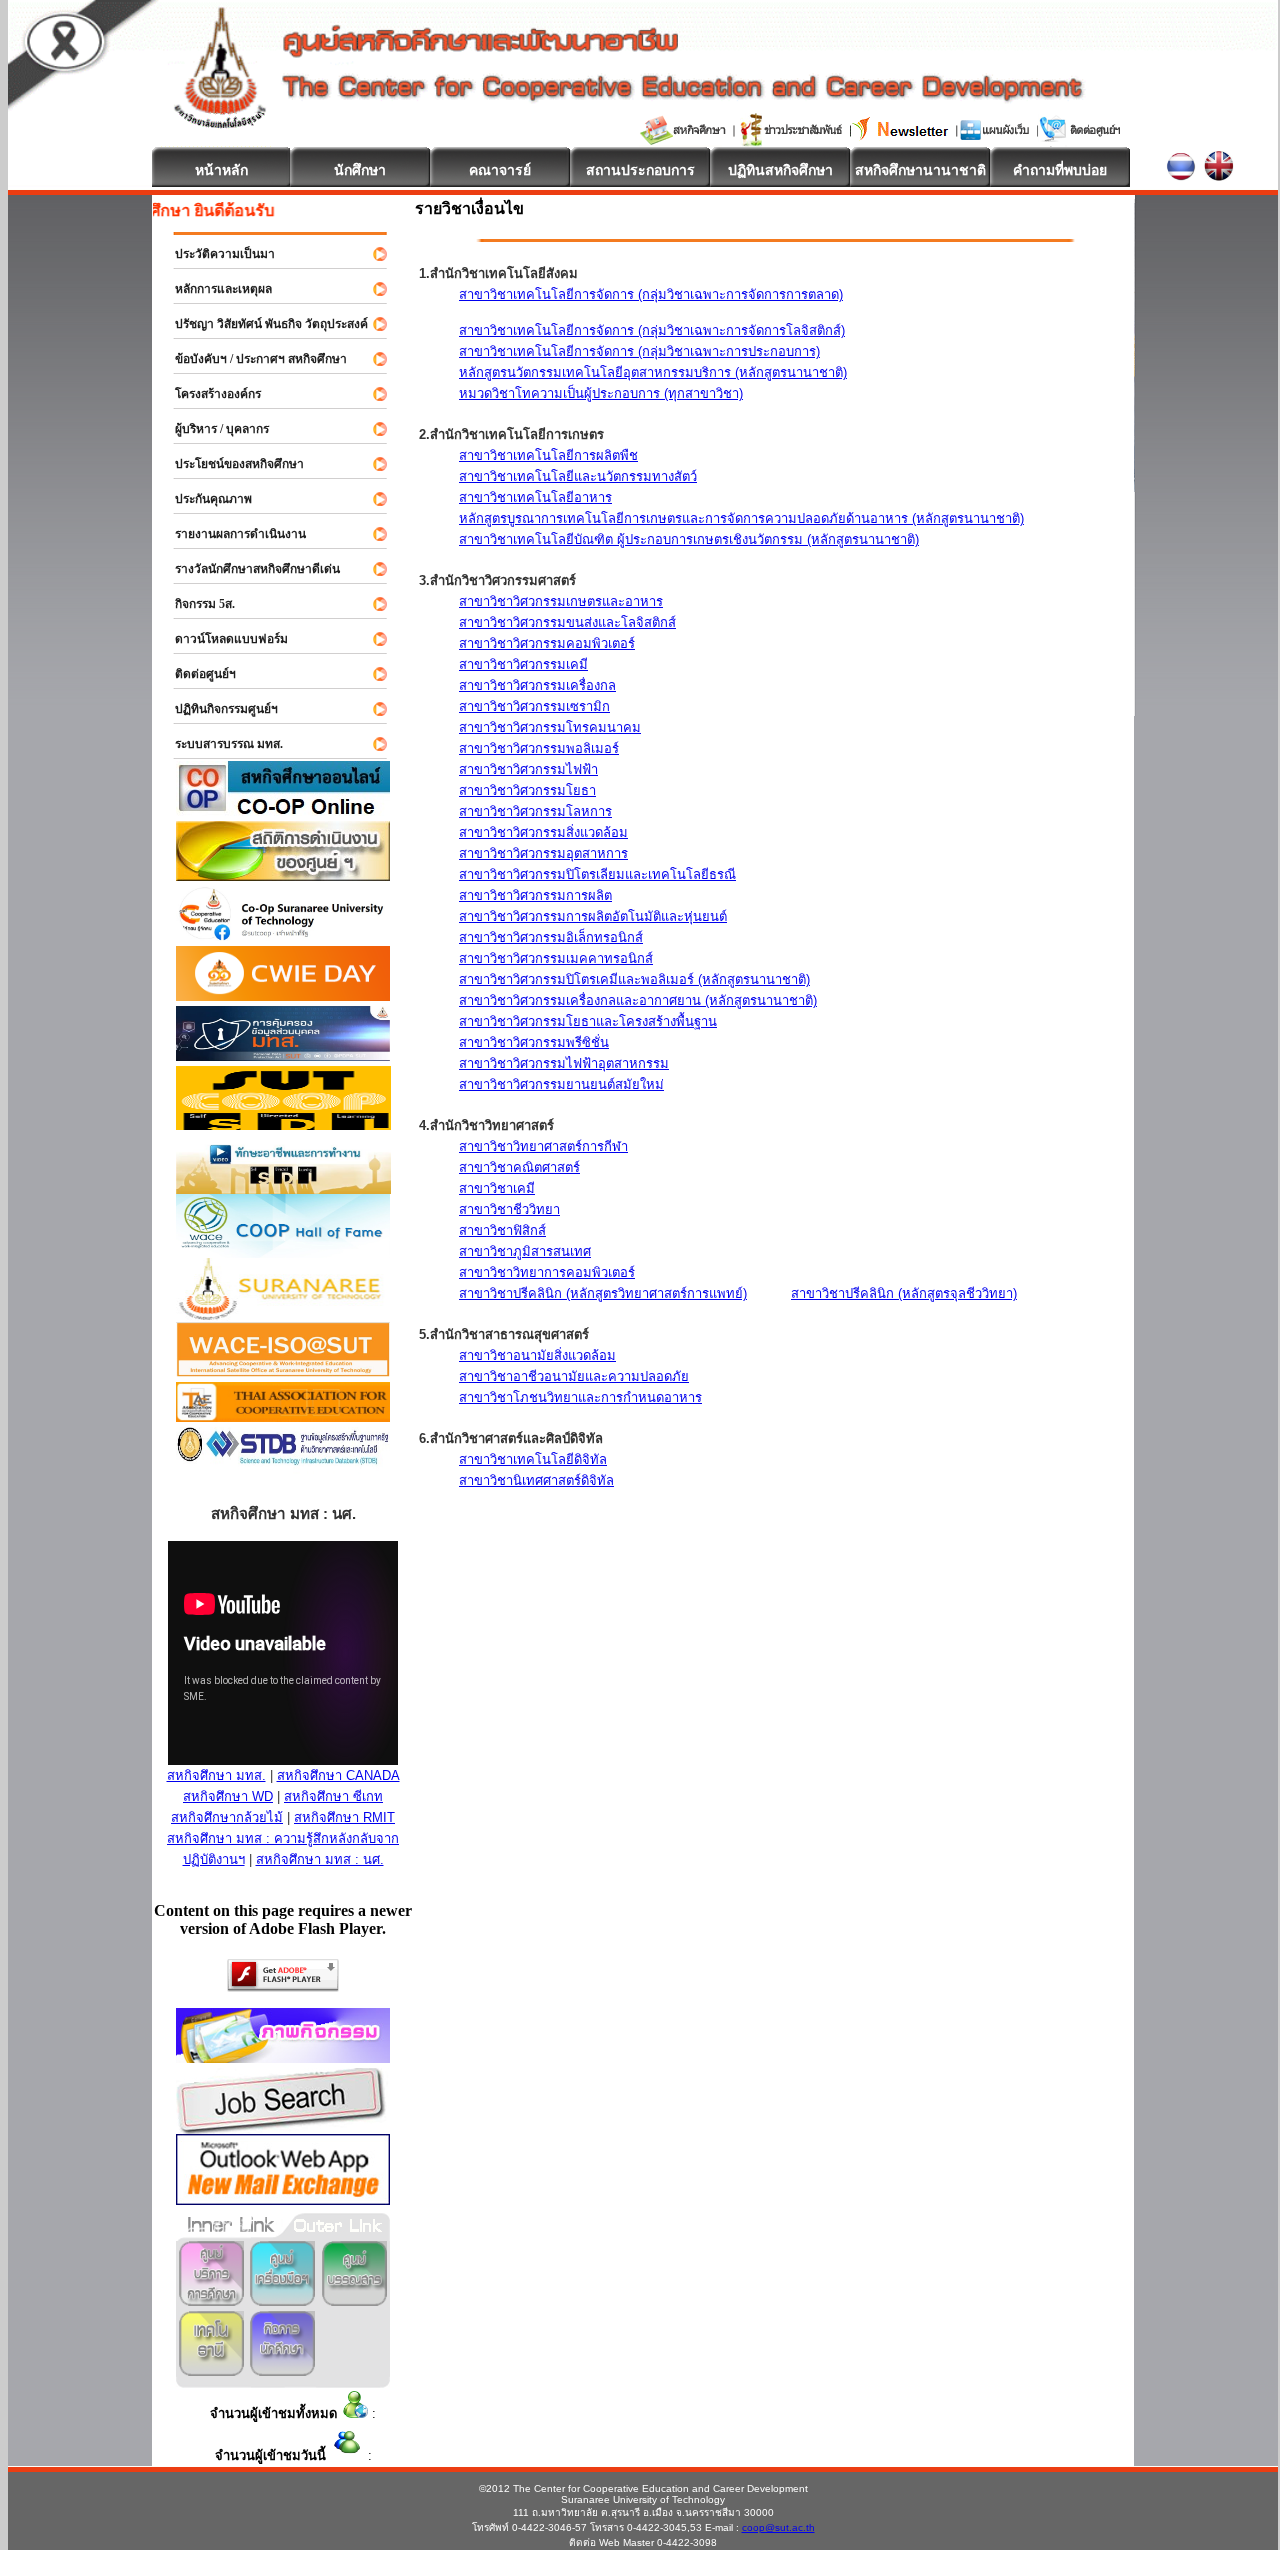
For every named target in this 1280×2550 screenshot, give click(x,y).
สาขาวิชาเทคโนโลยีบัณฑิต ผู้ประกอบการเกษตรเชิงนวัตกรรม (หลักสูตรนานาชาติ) (689, 539)
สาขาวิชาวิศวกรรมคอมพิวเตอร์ (547, 643)
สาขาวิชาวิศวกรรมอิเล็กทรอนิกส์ (551, 937)
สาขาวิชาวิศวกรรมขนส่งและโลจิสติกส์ (567, 622)
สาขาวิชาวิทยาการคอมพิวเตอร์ (547, 1272)
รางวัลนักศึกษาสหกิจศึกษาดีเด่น (248, 569)
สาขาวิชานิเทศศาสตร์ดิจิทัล (536, 1480)
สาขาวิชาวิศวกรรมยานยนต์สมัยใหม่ (561, 1084)
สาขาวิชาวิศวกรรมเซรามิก (534, 706)
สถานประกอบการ (640, 170)
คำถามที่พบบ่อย (1060, 170)
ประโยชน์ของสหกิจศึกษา (230, 464)
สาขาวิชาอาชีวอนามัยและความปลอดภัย (574, 1376)
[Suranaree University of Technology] (283, 1124)
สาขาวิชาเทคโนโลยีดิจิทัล (533, 1459)
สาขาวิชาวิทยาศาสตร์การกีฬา (543, 1146)
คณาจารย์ (500, 170)
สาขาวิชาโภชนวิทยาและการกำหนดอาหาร (580, 1397)
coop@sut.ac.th (778, 2527)
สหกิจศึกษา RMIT (344, 1817)
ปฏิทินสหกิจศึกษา (780, 170)
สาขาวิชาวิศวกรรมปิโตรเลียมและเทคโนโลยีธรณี (597, 874)
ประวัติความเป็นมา (216, 254)
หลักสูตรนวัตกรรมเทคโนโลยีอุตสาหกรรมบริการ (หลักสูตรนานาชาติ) (653, 372)
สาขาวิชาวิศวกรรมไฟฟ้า (528, 769)
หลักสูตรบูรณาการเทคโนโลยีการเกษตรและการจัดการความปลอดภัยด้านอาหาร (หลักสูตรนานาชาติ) (741, 518)
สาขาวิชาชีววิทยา (509, 1209)
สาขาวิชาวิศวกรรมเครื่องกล (537, 685)
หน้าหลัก (221, 170)
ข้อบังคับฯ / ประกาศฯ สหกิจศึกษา (252, 359)
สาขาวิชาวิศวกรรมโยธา (527, 790)
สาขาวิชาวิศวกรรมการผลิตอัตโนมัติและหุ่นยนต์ (593, 916)
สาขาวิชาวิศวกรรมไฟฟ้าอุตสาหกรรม (564, 1063)
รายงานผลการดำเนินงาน (231, 534)
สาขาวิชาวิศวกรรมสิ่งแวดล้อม (543, 832)
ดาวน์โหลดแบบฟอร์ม (222, 639)
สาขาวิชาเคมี (497, 1188)
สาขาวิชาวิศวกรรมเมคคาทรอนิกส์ (556, 958)
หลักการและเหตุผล (214, 289)
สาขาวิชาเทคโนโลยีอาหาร (535, 497)
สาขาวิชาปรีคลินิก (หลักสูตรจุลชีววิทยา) (904, 1293)
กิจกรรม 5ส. (196, 604)
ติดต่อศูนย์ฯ (196, 674)
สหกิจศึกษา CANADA (338, 1775)
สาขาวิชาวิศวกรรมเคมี (523, 664)
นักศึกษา (360, 170)
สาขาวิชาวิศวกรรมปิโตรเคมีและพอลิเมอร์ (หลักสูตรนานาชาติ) (634, 979)
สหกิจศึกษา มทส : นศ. (320, 1859)
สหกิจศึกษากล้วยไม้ (227, 1817)
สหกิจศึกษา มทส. (216, 1775)
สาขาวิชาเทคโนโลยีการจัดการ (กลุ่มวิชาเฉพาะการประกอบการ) (639, 351)
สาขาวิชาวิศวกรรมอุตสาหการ (543, 853)
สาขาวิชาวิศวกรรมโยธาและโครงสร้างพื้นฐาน (588, 1021)
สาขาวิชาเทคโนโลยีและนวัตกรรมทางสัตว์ (578, 476)
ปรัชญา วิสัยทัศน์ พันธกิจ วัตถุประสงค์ (262, 324)
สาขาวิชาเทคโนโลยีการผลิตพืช (548, 455)
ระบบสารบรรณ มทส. (220, 744)
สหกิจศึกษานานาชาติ (920, 170)
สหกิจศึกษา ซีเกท (333, 1796)
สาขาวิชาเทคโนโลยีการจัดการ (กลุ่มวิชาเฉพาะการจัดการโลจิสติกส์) (652, 330)
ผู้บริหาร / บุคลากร (213, 429)
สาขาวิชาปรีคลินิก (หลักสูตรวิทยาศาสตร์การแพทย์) (603, 1293)
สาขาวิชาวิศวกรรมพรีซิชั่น (534, 1042)
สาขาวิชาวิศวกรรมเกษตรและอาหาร (561, 601)
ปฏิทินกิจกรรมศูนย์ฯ (217, 709)
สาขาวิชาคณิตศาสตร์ (519, 1167)
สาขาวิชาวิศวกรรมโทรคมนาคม (550, 727)
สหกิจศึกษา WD (228, 1796)
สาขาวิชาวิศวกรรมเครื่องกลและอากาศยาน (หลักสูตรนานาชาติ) (638, 1000)
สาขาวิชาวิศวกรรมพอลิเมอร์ (539, 748)
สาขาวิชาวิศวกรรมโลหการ (535, 811)
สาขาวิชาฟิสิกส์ (502, 1230)
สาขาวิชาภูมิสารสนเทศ (525, 1251)
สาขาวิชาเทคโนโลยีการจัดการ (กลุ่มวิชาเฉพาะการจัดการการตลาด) (651, 294)
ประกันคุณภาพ (204, 499)
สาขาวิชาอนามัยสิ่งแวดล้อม (537, 1355)
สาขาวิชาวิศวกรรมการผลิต (535, 895)
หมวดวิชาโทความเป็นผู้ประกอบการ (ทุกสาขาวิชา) (601, 393)
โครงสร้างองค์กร (209, 394)
